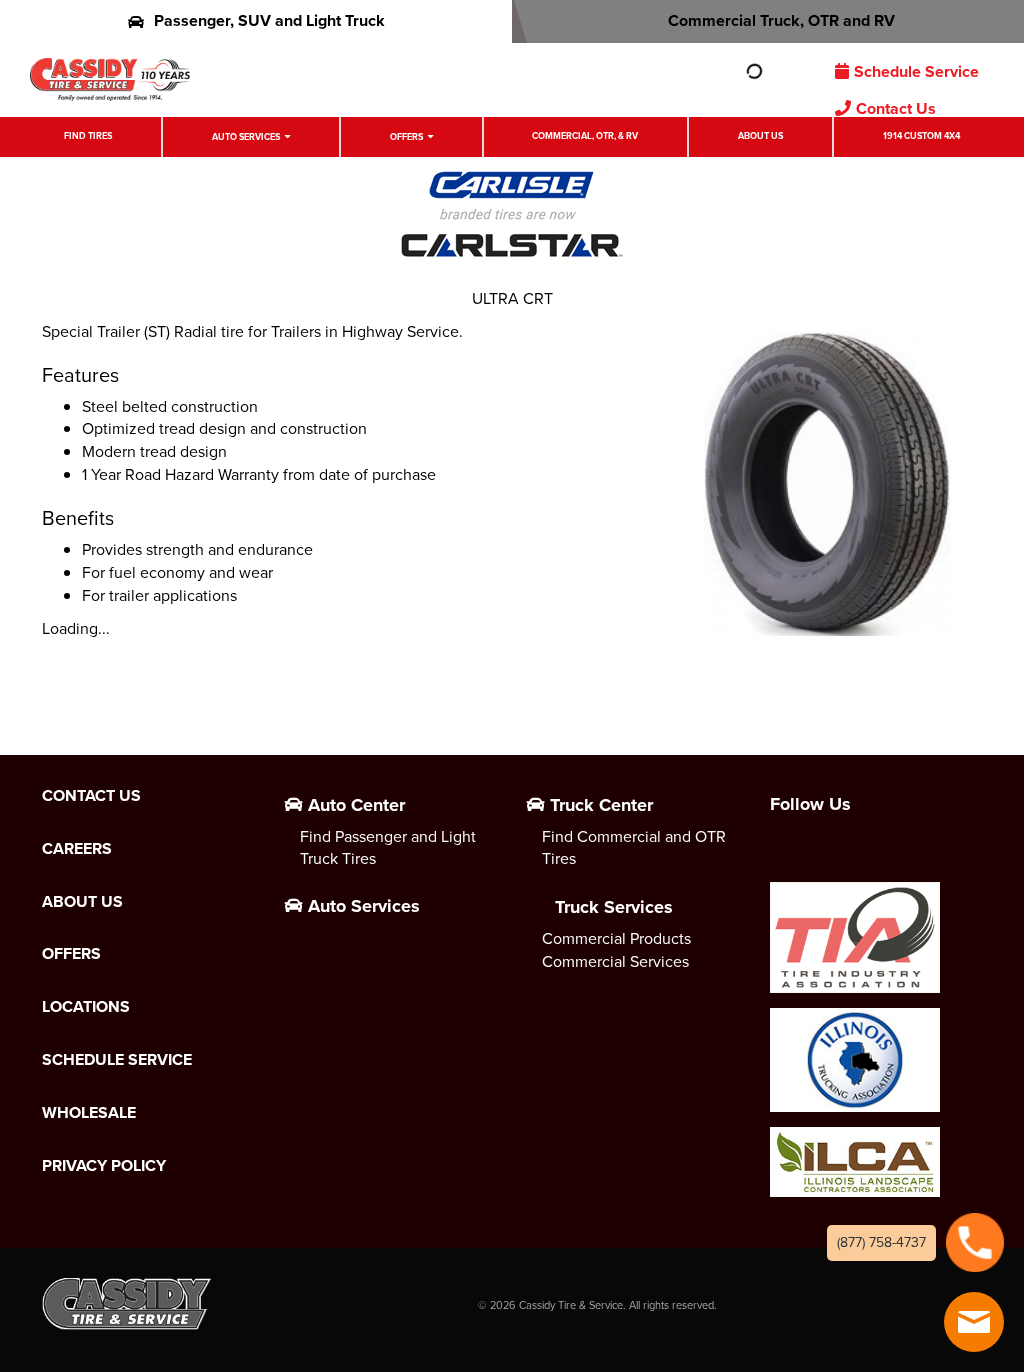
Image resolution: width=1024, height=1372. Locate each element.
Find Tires (88, 136)
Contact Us (896, 108)
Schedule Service (916, 71)
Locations (86, 1007)
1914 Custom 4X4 (921, 136)
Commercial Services (615, 961)
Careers (77, 849)
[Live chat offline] (974, 1322)
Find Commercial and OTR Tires (634, 848)
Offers (406, 137)
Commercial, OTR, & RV (585, 136)
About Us (760, 136)
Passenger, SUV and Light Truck (269, 20)
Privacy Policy (104, 1166)
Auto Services (246, 137)
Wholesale (89, 1113)
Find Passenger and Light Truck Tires (388, 848)
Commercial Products (616, 938)
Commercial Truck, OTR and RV (781, 20)
